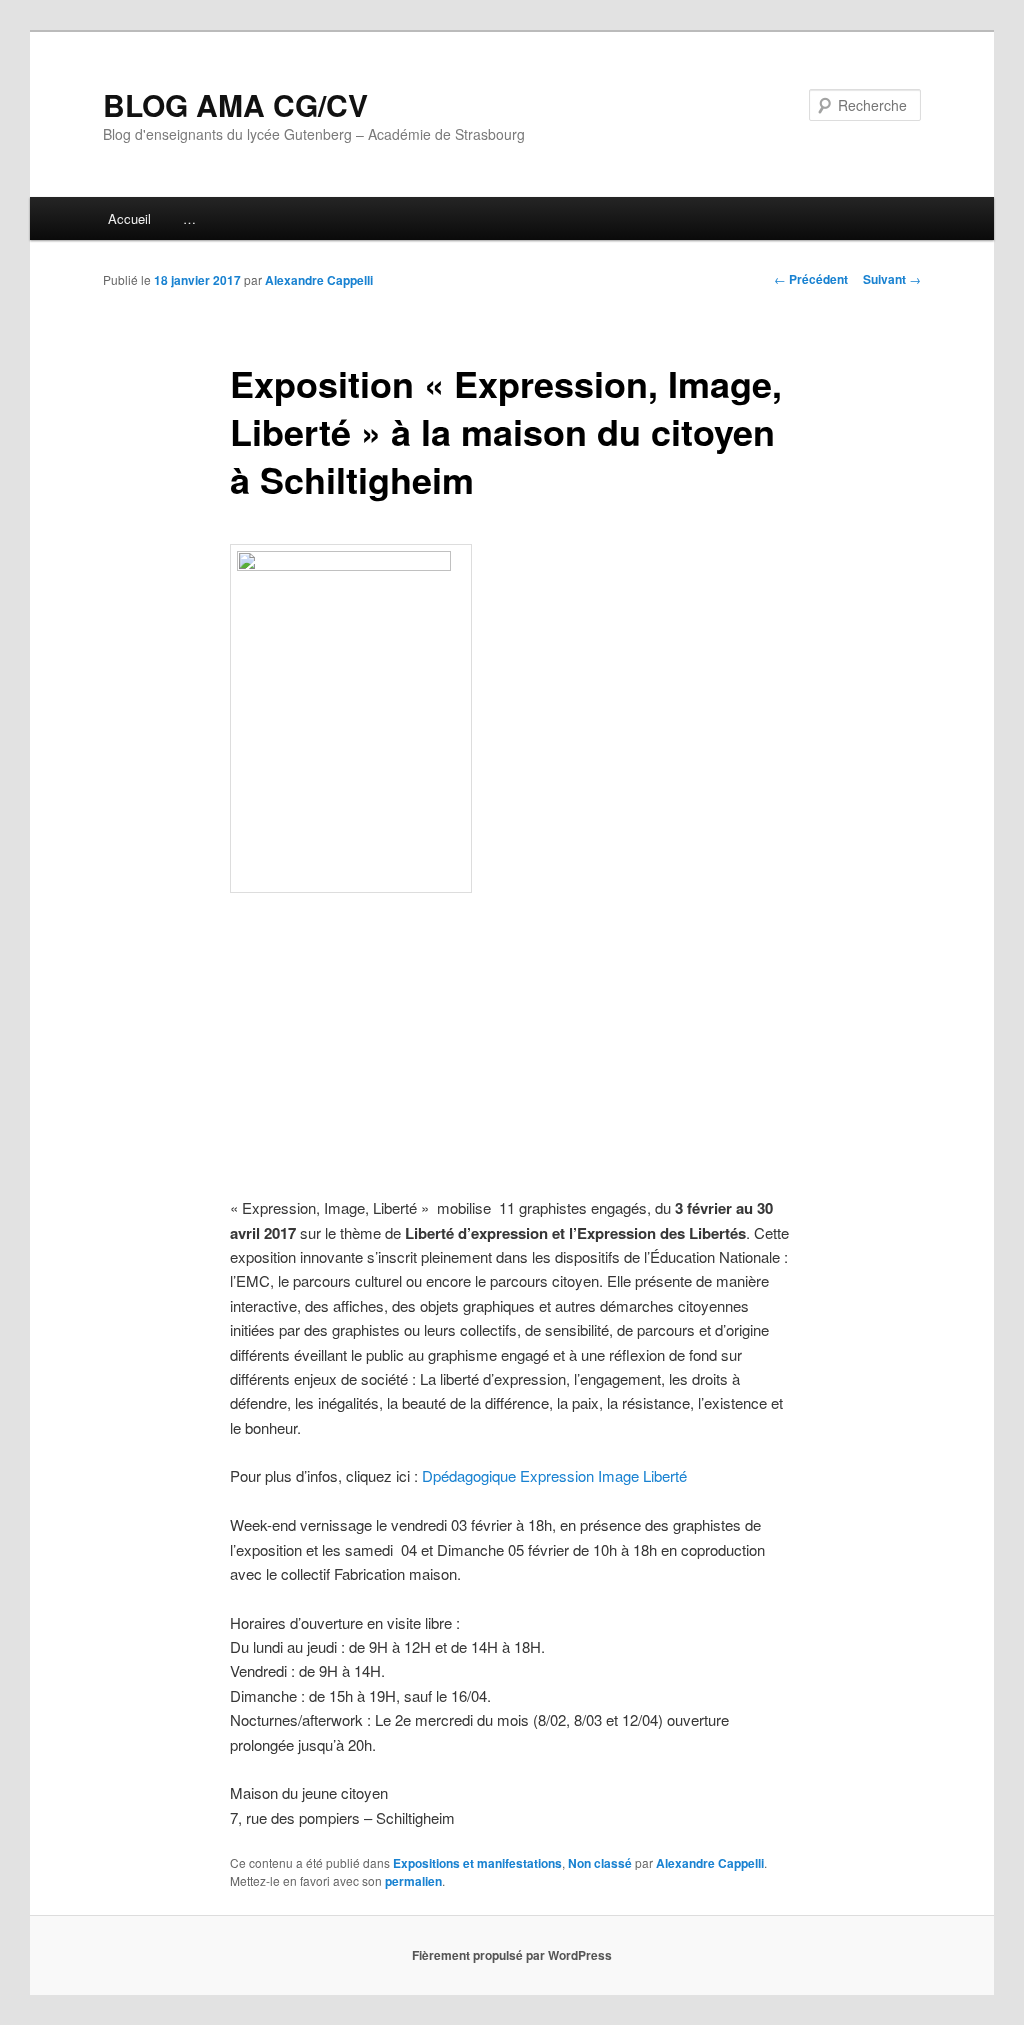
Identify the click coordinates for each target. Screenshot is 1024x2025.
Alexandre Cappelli (319, 280)
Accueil (129, 218)
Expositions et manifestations (477, 1863)
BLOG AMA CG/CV (235, 104)
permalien (413, 1881)
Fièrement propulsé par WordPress (512, 1955)
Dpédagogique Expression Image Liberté (554, 1475)
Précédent (811, 279)
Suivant (892, 279)
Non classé (600, 1863)
